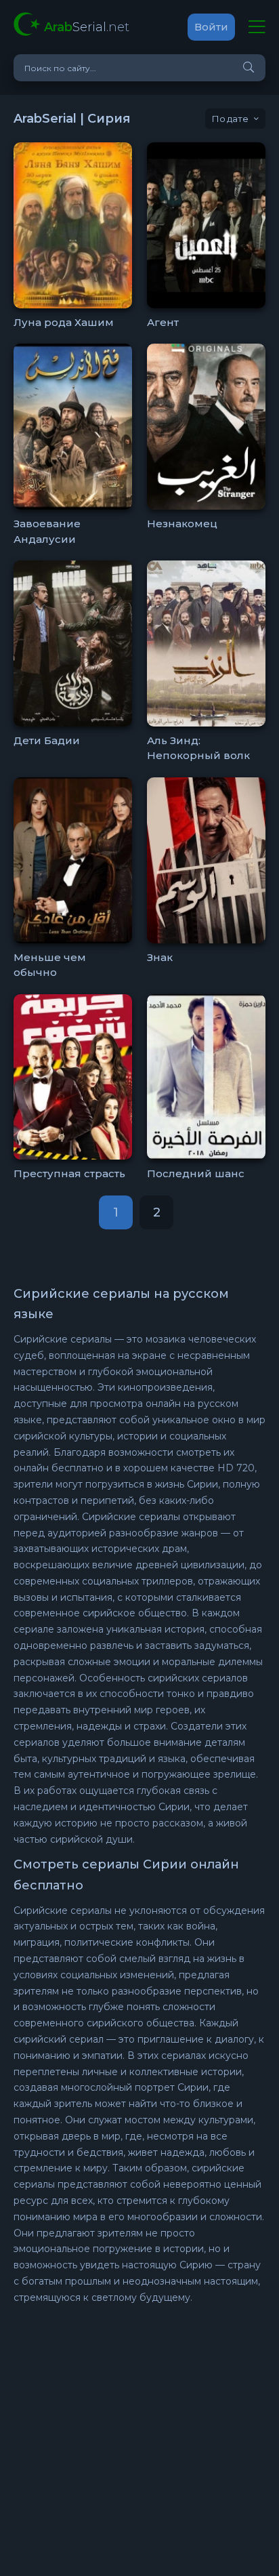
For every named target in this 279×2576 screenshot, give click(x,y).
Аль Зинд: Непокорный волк (198, 748)
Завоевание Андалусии (47, 531)
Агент (163, 322)
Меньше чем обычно (50, 965)
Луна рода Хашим (64, 322)
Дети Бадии (47, 740)
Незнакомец (182, 524)
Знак (160, 957)
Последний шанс (196, 1173)
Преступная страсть (69, 1173)
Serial (87, 27)
